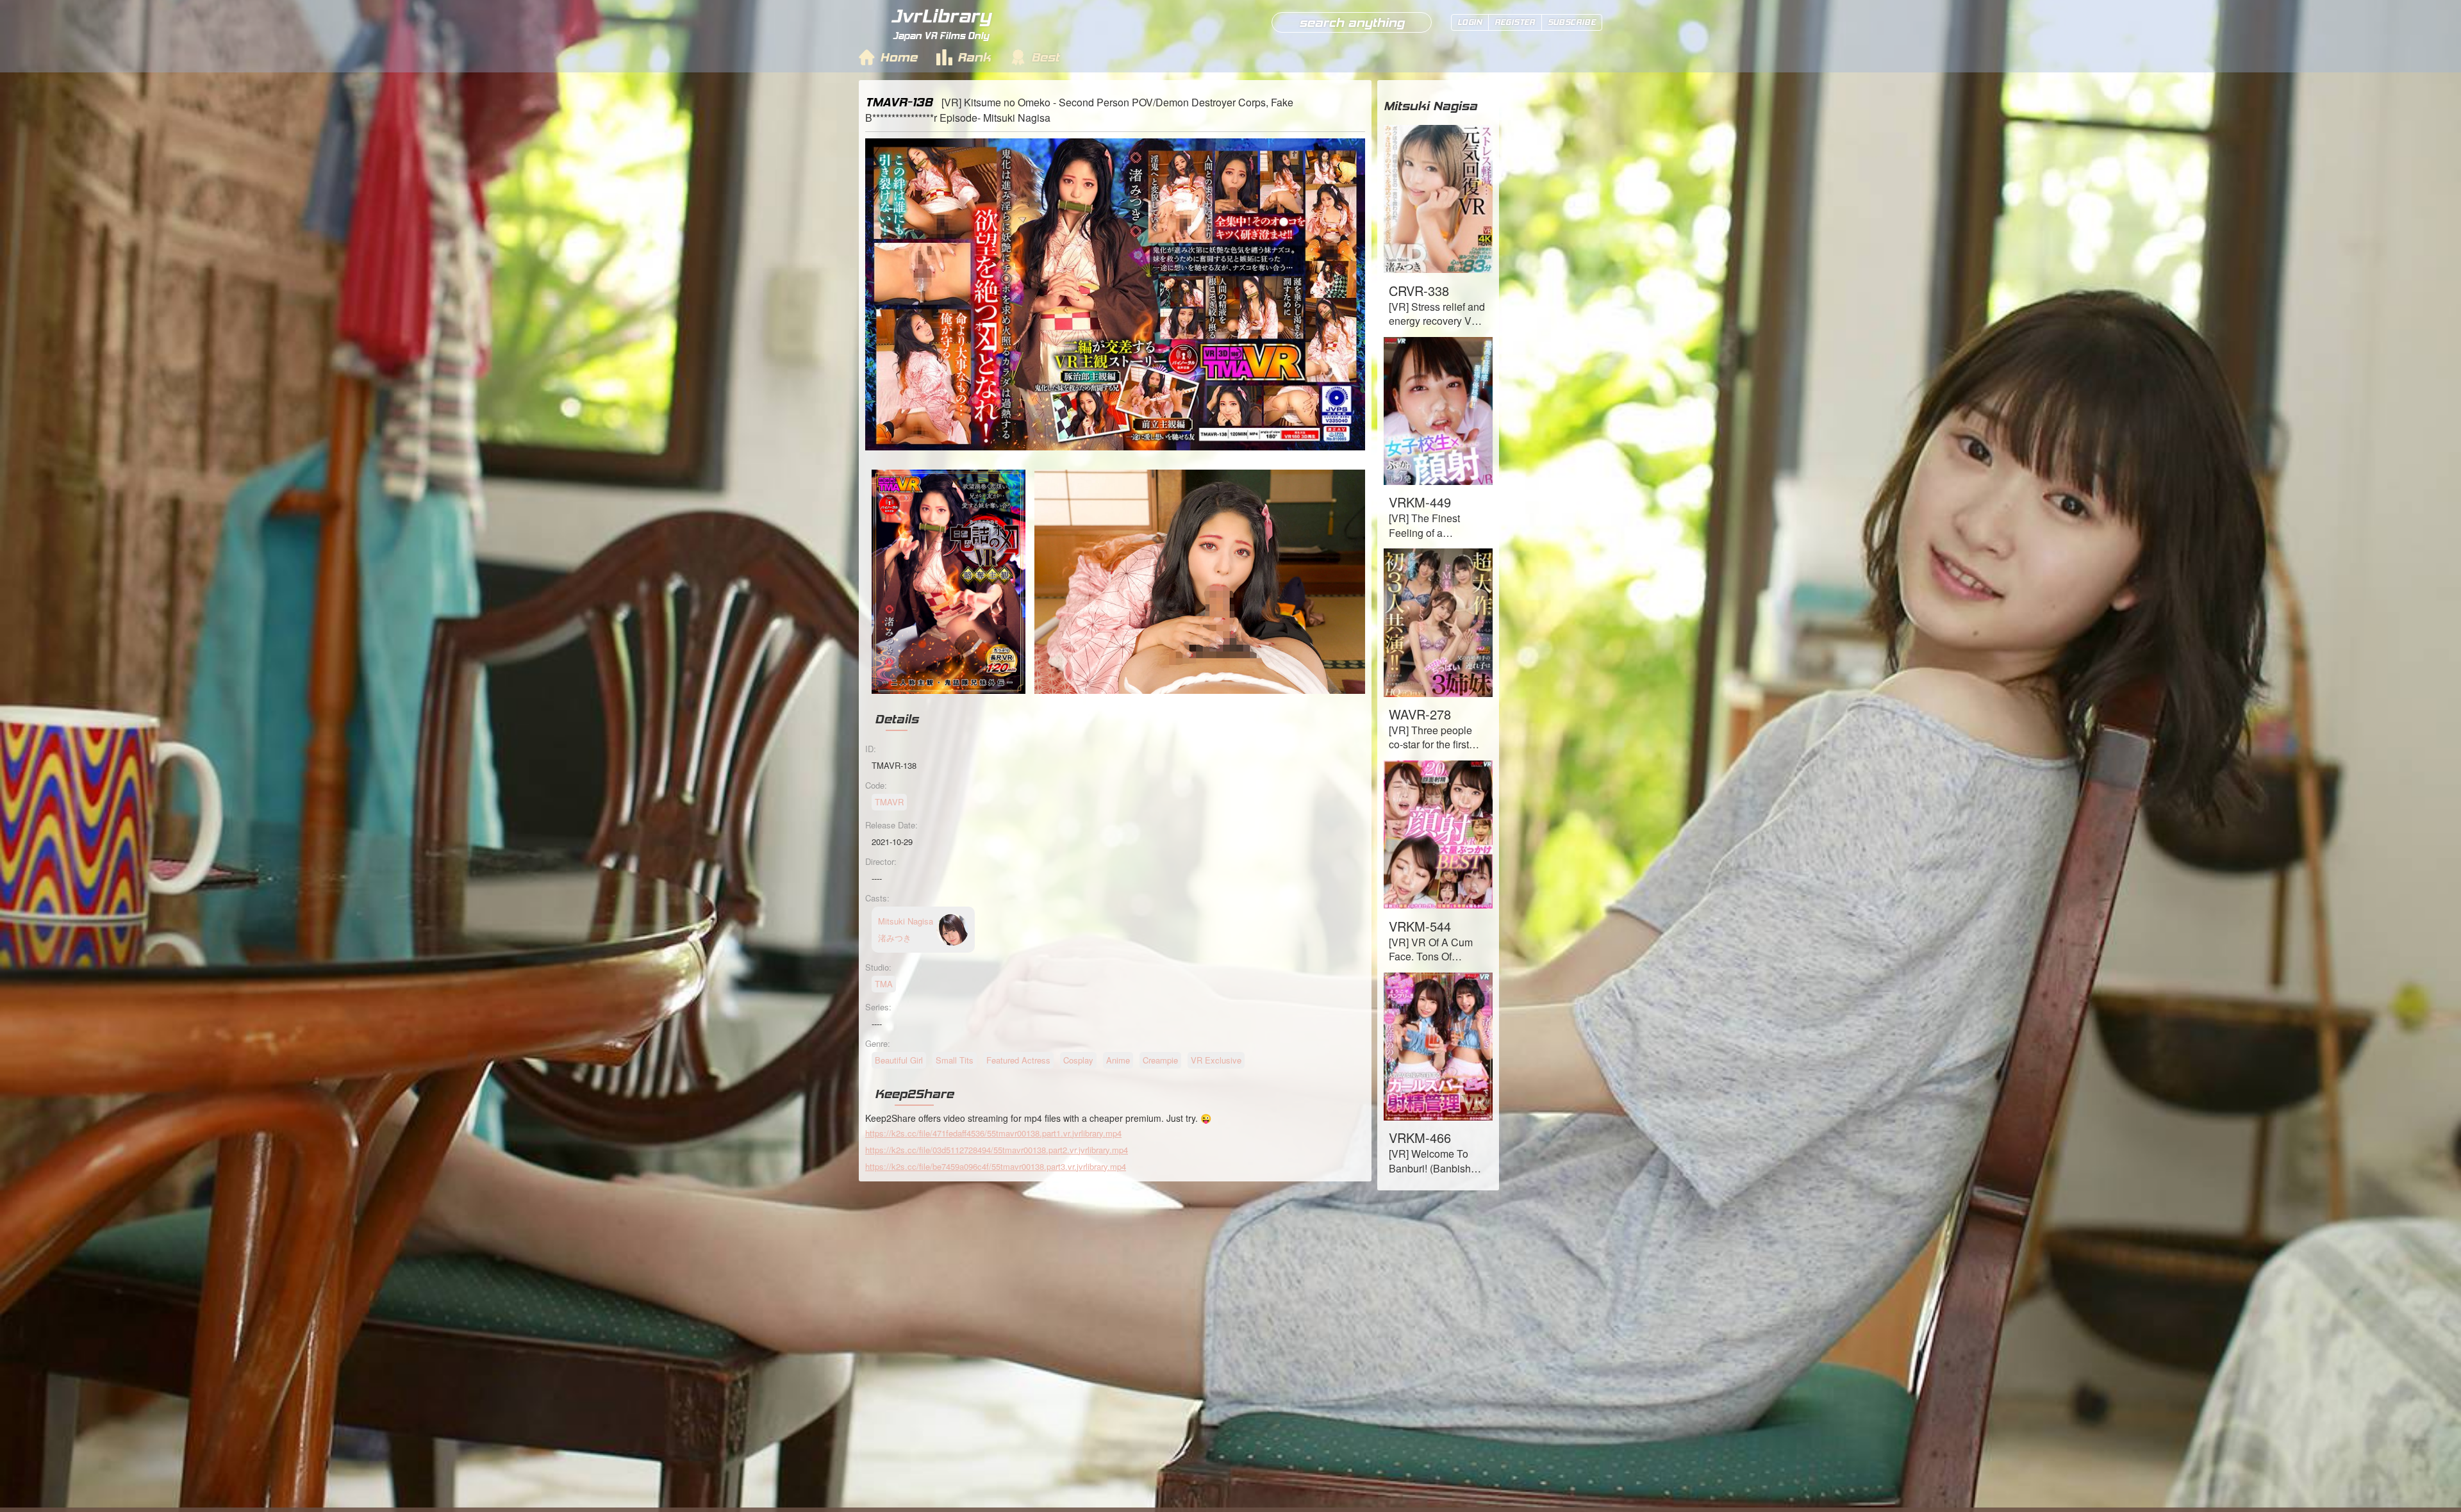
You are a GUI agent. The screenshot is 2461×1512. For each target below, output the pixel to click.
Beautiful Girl (899, 1060)
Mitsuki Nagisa (1430, 106)
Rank (974, 57)
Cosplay (1078, 1060)
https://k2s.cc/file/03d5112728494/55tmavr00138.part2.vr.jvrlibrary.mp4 (997, 1150)
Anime (1118, 1060)
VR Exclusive (1216, 1060)
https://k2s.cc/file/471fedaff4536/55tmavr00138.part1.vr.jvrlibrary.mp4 (993, 1133)
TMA (884, 984)
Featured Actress (1018, 1060)
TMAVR (889, 802)
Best (1045, 57)
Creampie (1160, 1060)
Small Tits (955, 1060)
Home (899, 57)
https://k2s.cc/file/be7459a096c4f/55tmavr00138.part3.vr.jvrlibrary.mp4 (996, 1166)
